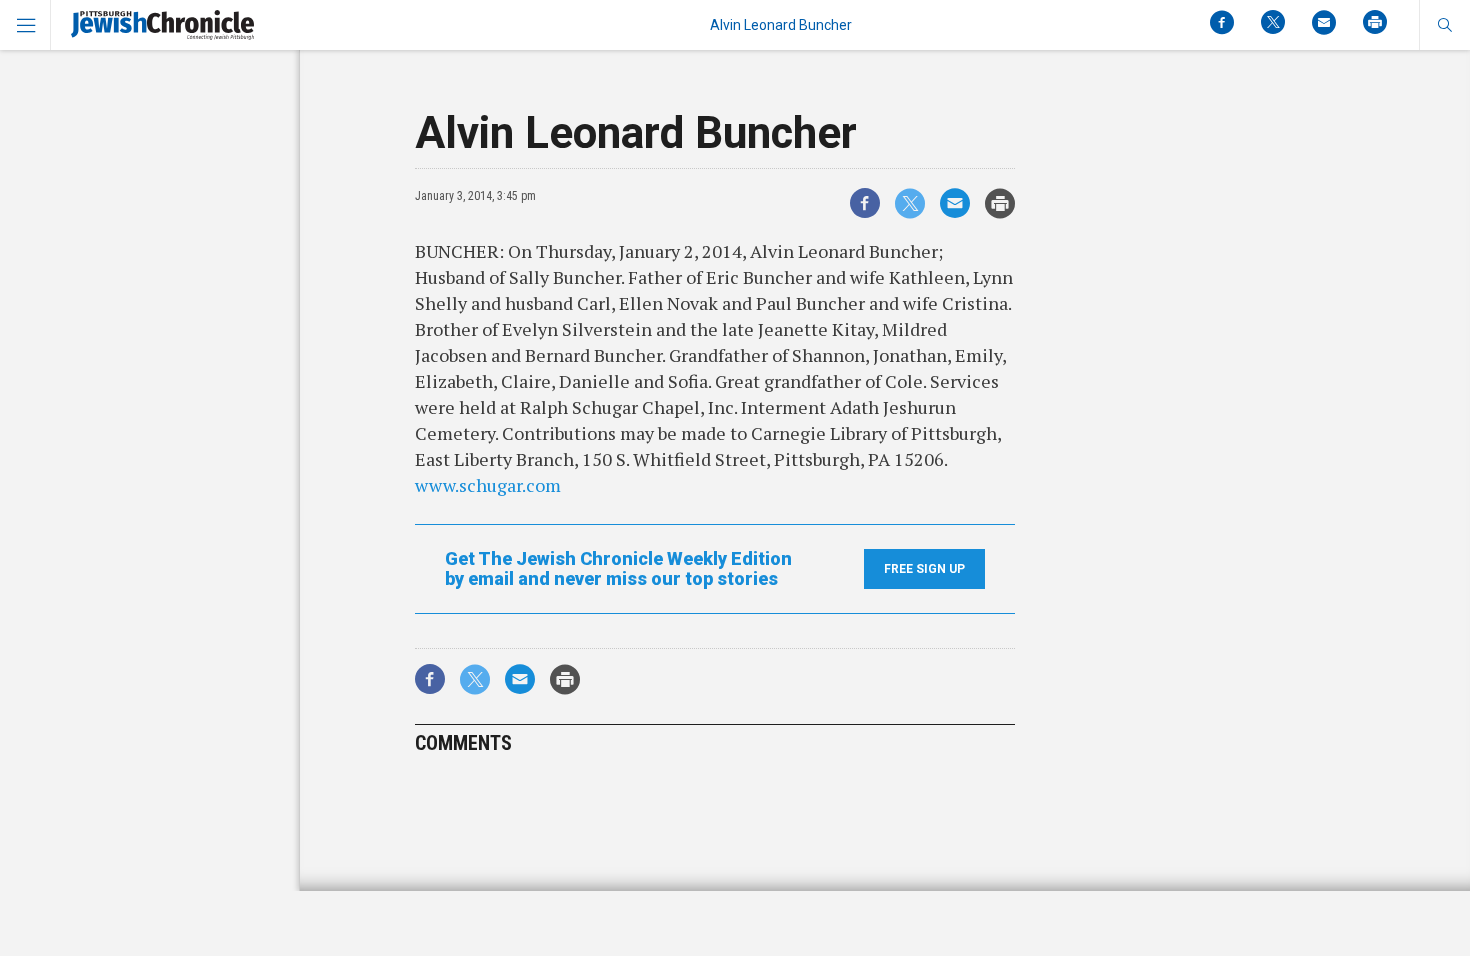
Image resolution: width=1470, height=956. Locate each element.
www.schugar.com (488, 485)
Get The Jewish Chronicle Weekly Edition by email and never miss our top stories (618, 569)
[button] (1444, 25)
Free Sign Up (924, 569)
